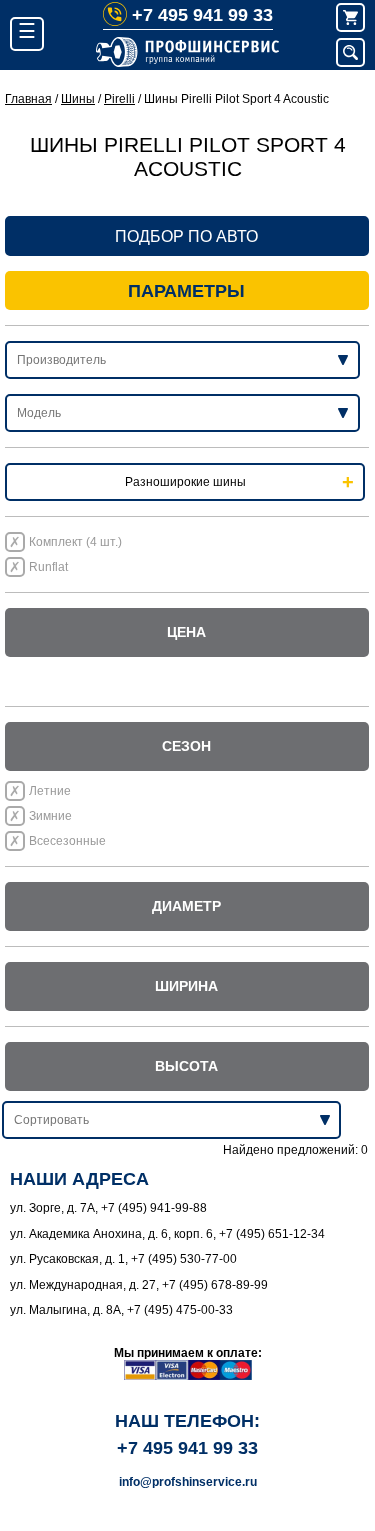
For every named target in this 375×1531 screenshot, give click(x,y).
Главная (28, 99)
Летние (50, 791)
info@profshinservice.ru (188, 1482)
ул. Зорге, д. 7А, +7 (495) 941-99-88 (108, 1208)
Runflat (48, 567)
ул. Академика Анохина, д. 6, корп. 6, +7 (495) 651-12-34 (167, 1234)
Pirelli (119, 99)
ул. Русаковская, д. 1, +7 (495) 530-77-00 (123, 1259)
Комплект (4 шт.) (75, 542)
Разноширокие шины (185, 482)
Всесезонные (67, 841)
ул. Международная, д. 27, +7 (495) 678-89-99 (139, 1285)
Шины (78, 99)
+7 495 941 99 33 (202, 15)
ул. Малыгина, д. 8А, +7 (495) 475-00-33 (121, 1310)
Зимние (50, 816)
